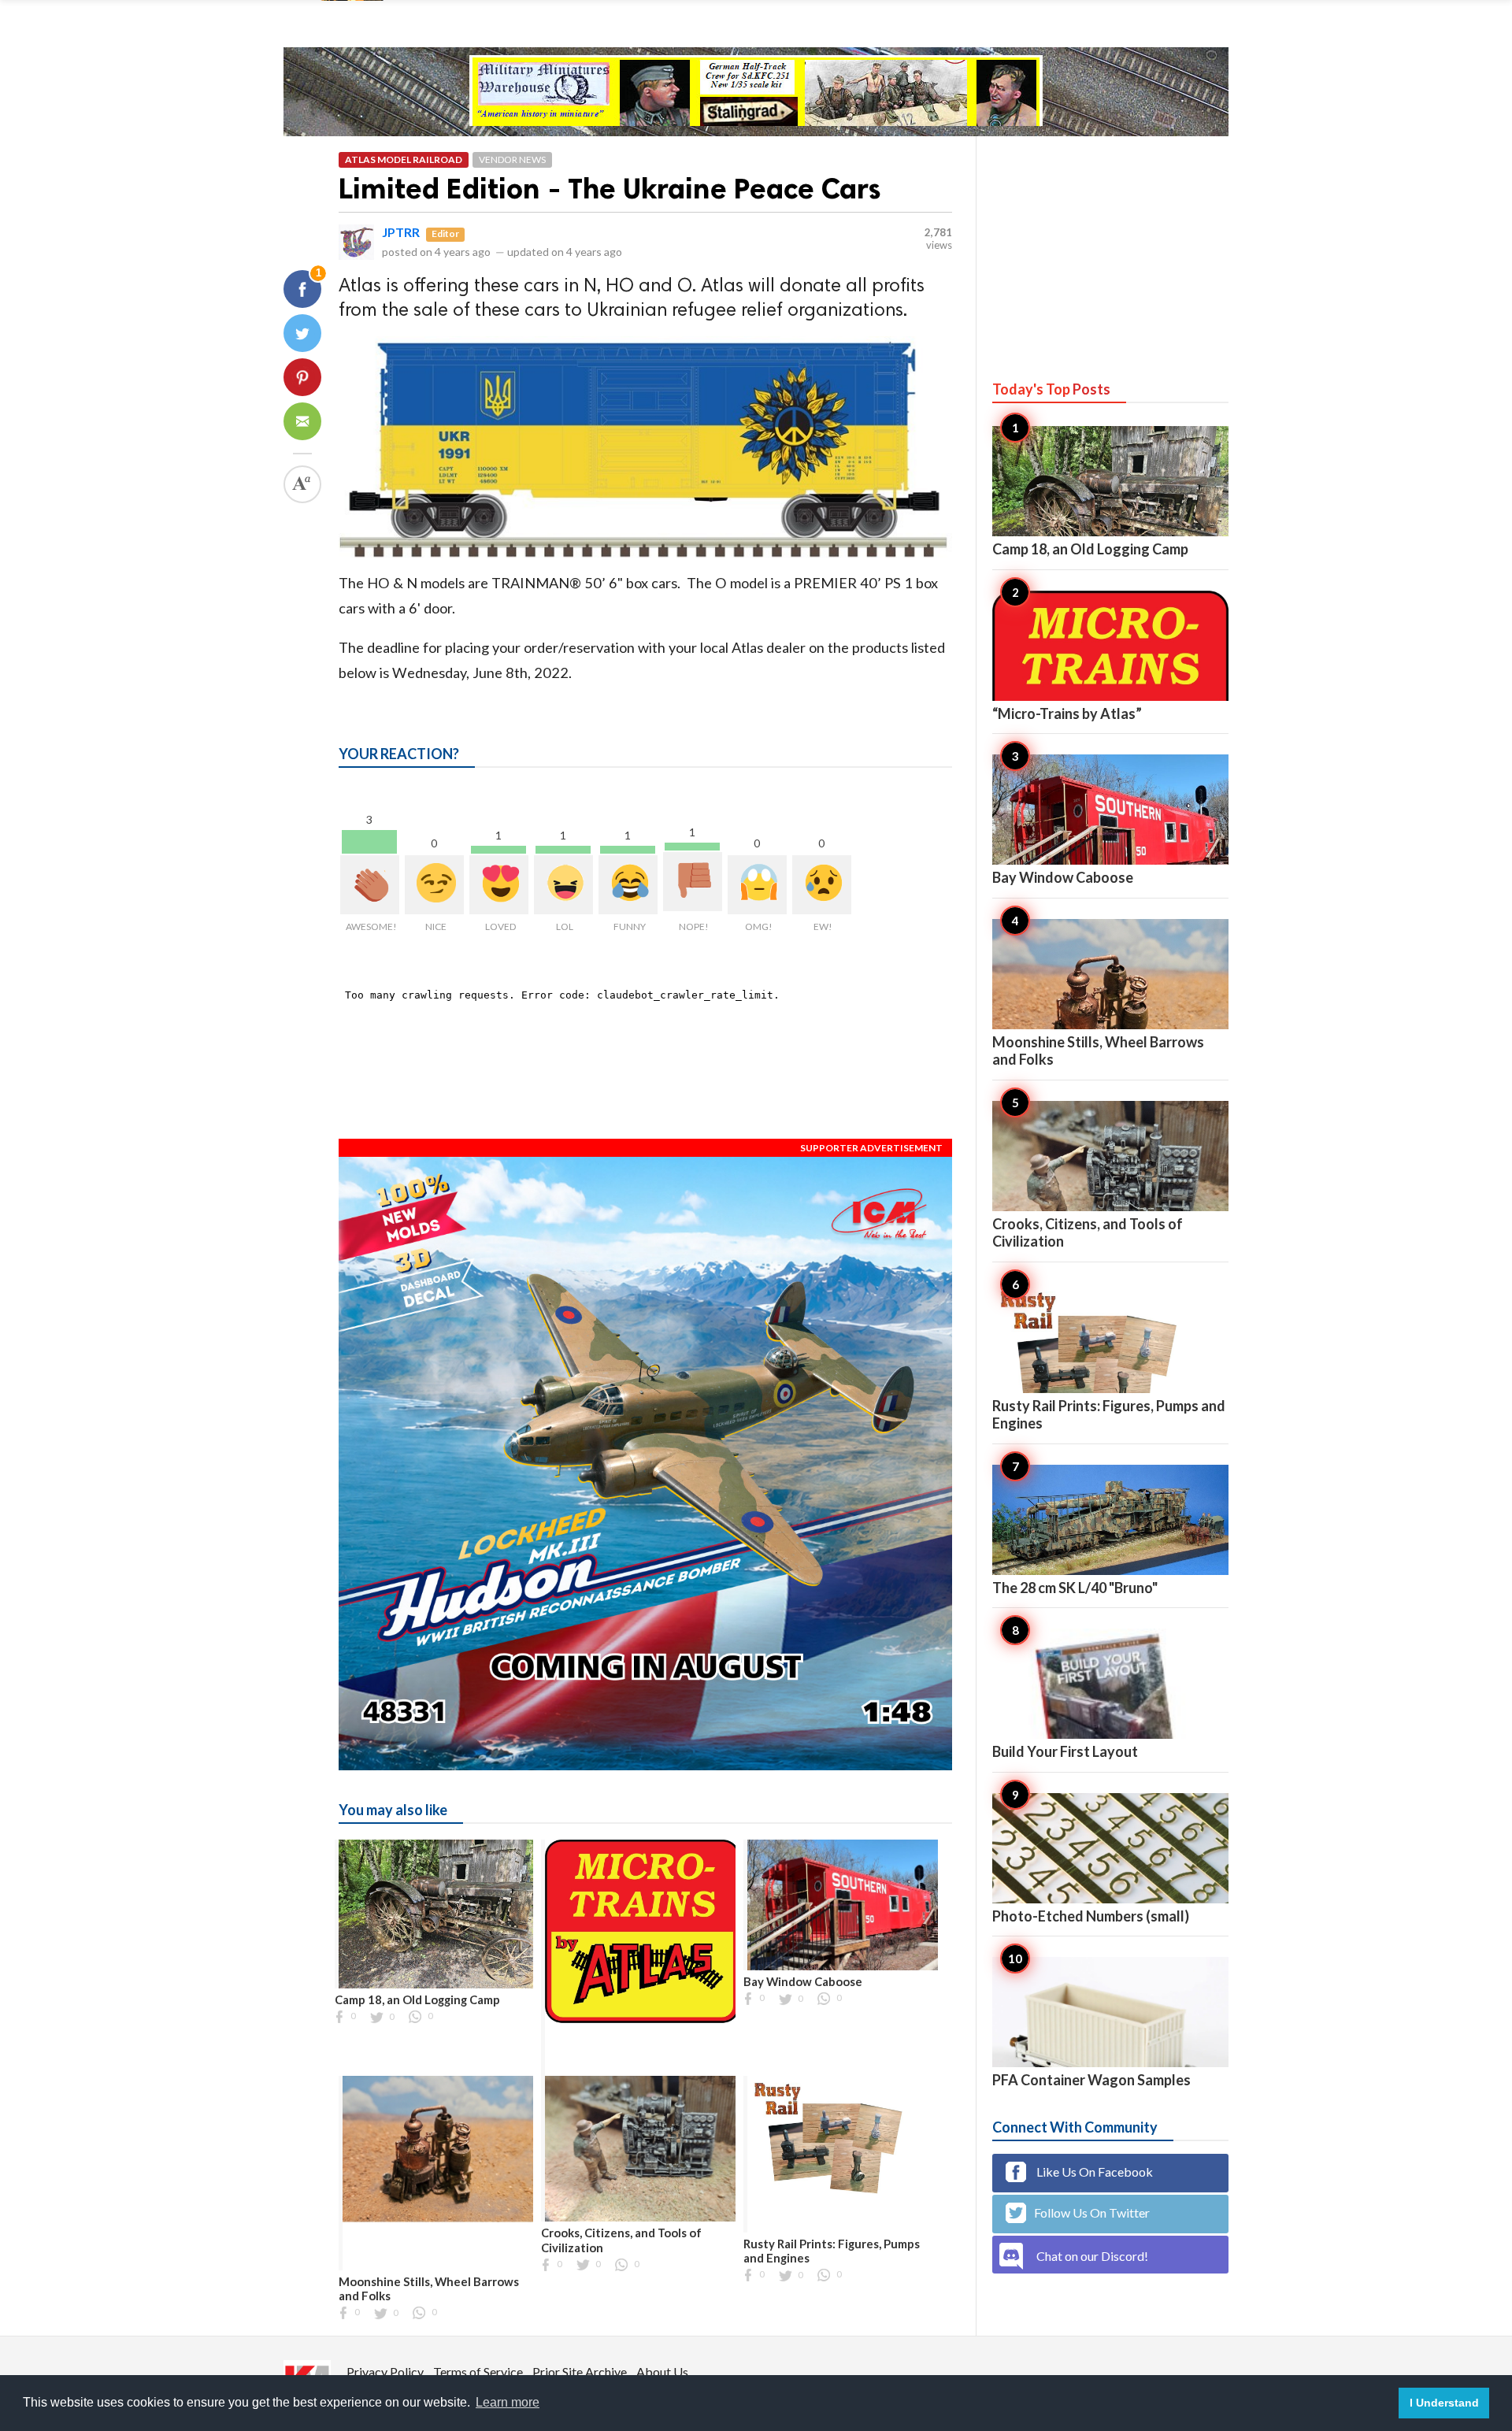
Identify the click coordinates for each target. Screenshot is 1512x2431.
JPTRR (401, 232)
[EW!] (822, 885)
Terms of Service (478, 2372)
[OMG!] (757, 885)
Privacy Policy (385, 2372)
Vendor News (512, 159)
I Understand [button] (1444, 2403)
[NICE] (434, 885)
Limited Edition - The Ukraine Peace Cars (610, 189)
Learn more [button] (508, 2402)
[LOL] (563, 885)
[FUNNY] (628, 885)
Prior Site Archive (580, 2372)
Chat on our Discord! (1092, 2256)
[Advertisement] (1110, 243)
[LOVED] (499, 885)
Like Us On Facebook (1093, 2172)
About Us (662, 2372)
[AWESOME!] (370, 885)
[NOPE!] (693, 882)
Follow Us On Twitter (1092, 2212)
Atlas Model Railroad (404, 159)
